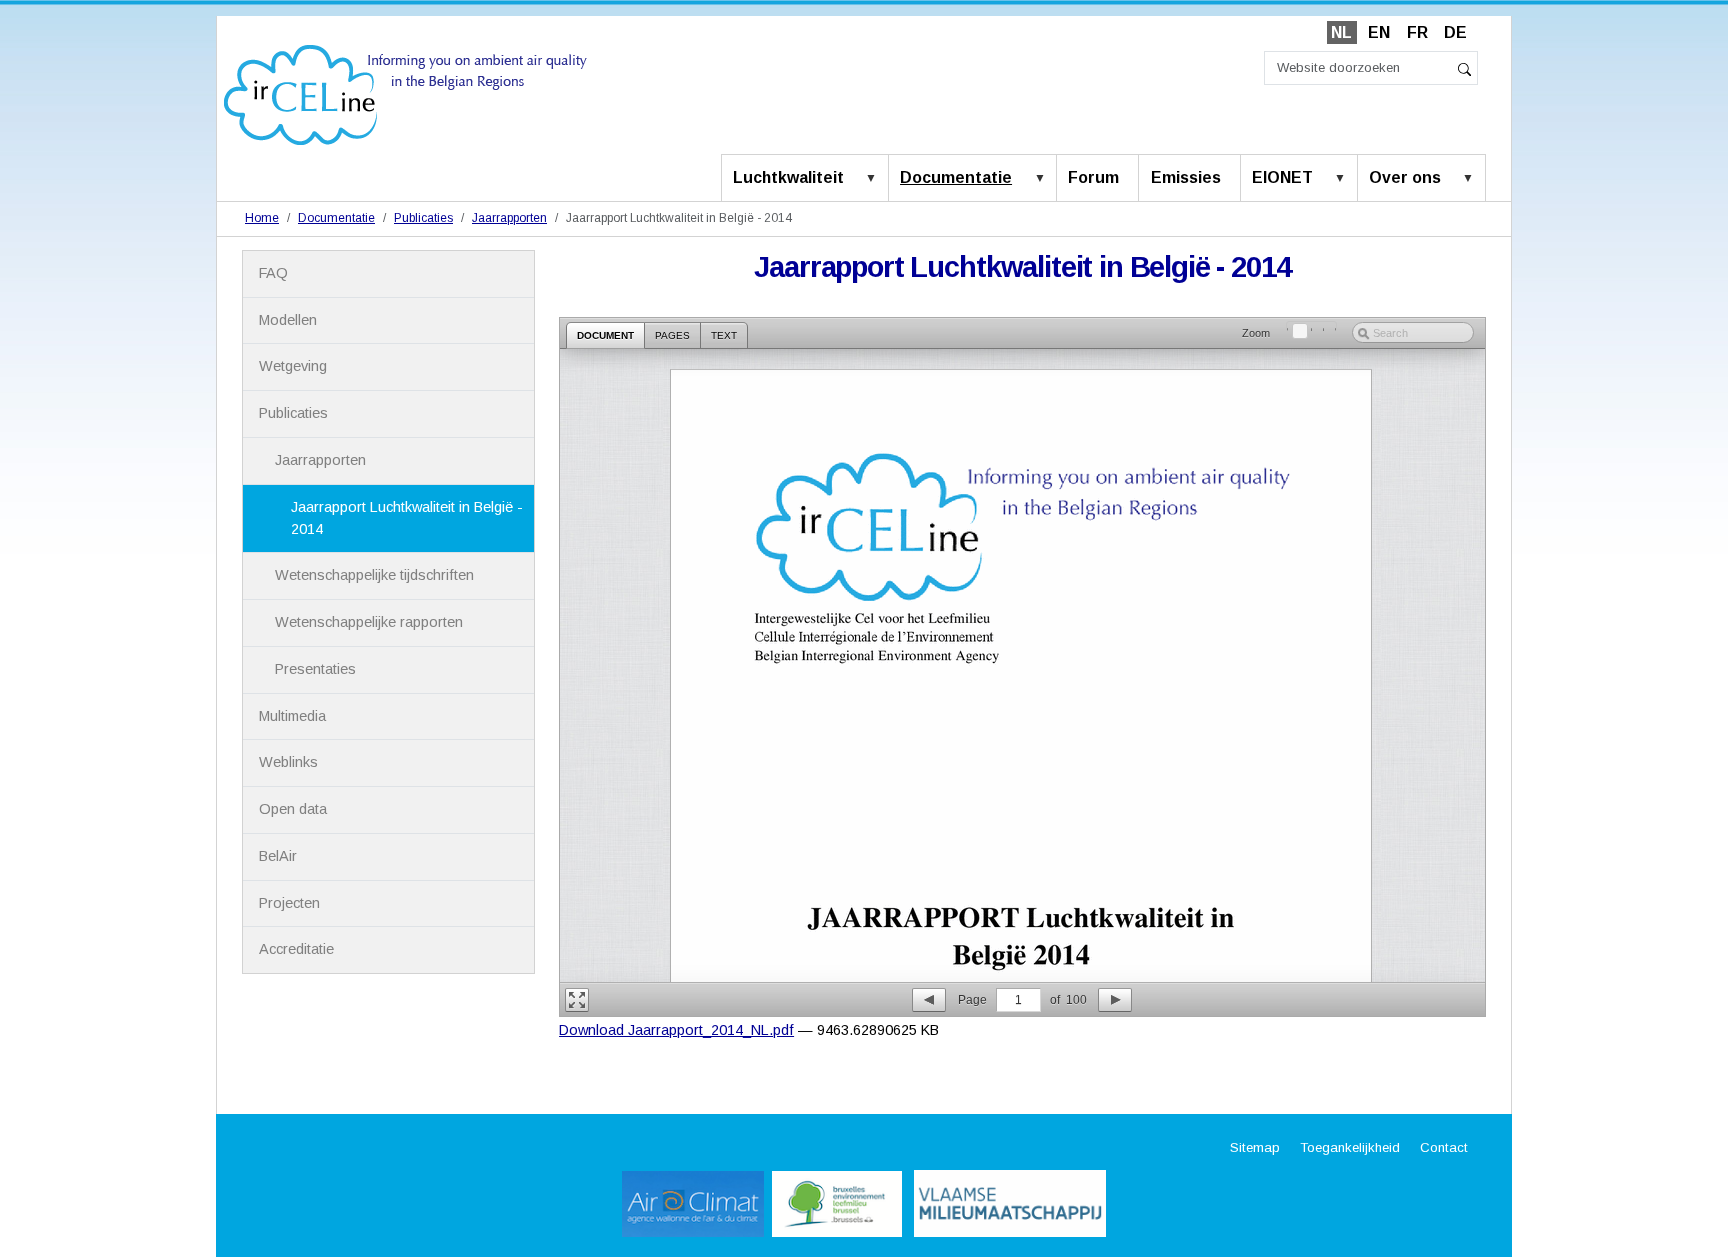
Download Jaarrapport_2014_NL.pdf (676, 1030)
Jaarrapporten (509, 218)
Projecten (289, 903)
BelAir (278, 856)
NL (1341, 32)
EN (1379, 32)
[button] (875, 179)
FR (1417, 32)
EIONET (1282, 177)
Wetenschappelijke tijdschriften (374, 575)
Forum (1093, 177)
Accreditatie (296, 949)
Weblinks (288, 762)
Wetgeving (293, 366)
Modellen (288, 320)
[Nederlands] (405, 93)
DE (1455, 32)
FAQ (273, 273)
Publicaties (423, 218)
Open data (293, 809)
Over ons (1405, 177)
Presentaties (315, 669)
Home (262, 218)
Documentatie (956, 177)
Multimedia (292, 716)
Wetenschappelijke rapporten (369, 622)
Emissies (1186, 177)
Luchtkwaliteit (788, 177)
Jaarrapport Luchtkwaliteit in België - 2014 (407, 518)
